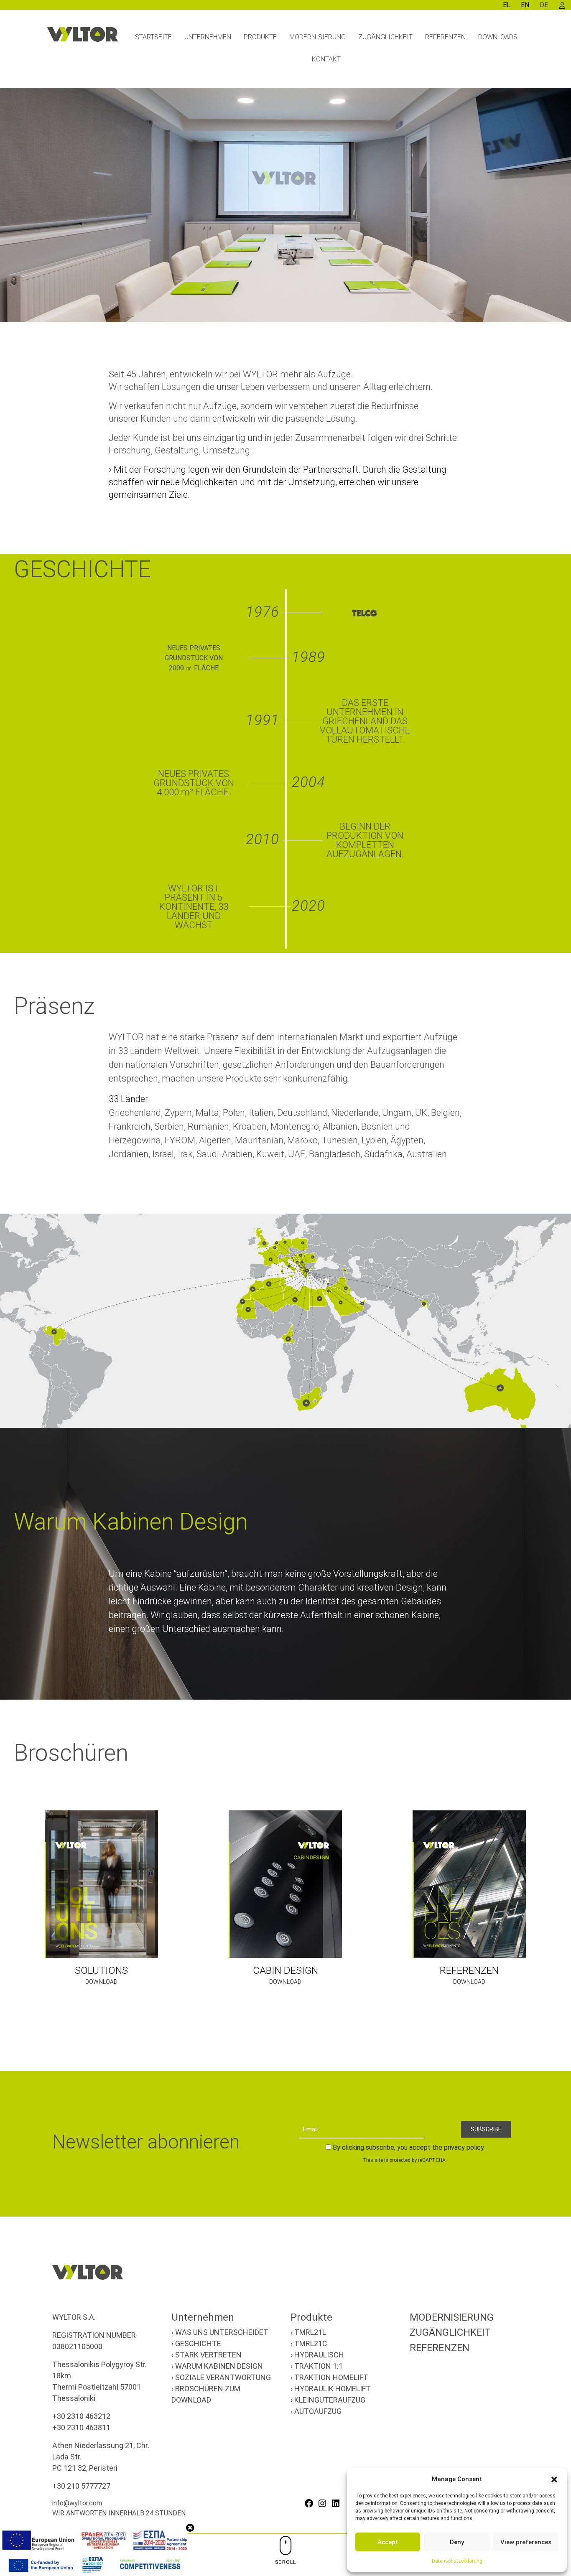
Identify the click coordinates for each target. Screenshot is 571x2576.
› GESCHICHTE (196, 2343)
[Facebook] (309, 2503)
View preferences (526, 2542)
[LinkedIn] (336, 2503)
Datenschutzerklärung (457, 2561)
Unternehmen (203, 2317)
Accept (388, 2542)
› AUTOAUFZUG (316, 2411)
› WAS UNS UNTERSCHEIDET (220, 2332)
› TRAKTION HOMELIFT (329, 2377)
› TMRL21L (308, 2332)
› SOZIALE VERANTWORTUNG (221, 2377)
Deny (457, 2542)
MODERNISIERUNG (452, 2317)
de (544, 5)
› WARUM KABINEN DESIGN (217, 2366)
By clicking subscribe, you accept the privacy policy (408, 2147)
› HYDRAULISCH (317, 2355)
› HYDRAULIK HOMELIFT (331, 2389)
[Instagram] (322, 2503)
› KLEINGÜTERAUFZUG (328, 2400)
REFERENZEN (440, 2348)
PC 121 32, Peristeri (85, 2468)
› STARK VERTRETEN (206, 2355)
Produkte (311, 2317)
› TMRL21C (309, 2343)
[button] (554, 2479)
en (525, 5)
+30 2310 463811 (81, 2427)
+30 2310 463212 (81, 2416)
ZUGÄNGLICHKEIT (450, 2332)
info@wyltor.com (77, 2503)
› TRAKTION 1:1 (317, 2366)
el (507, 5)
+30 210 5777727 (81, 2486)
